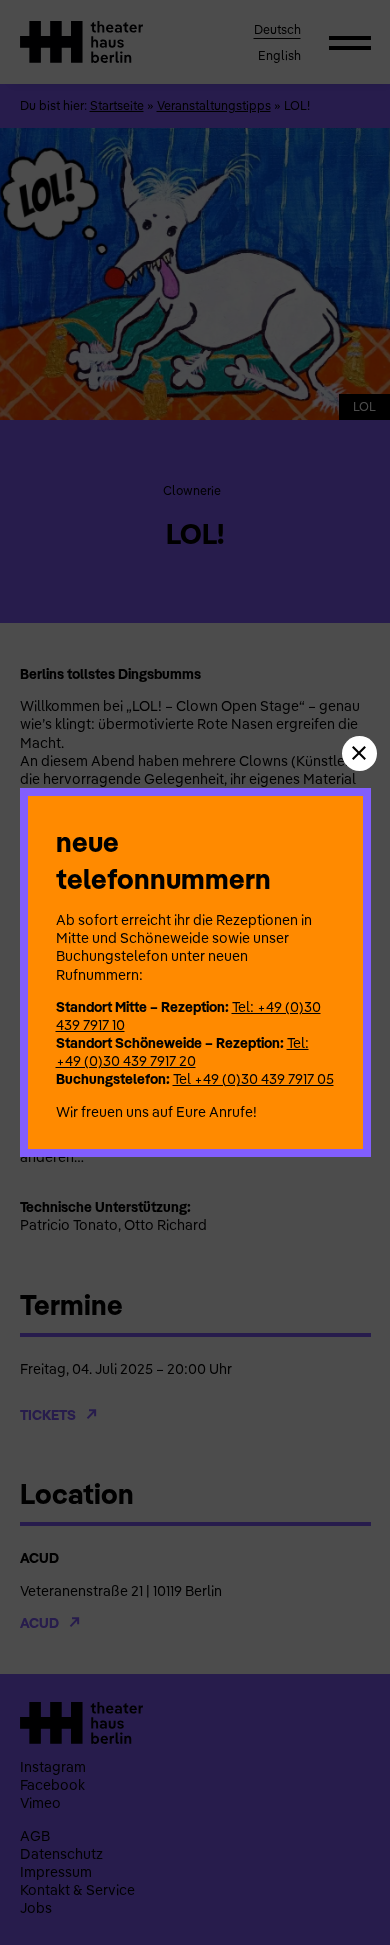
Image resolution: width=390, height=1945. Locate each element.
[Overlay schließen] (359, 753)
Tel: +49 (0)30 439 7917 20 (182, 1052)
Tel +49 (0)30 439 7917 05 (253, 1079)
